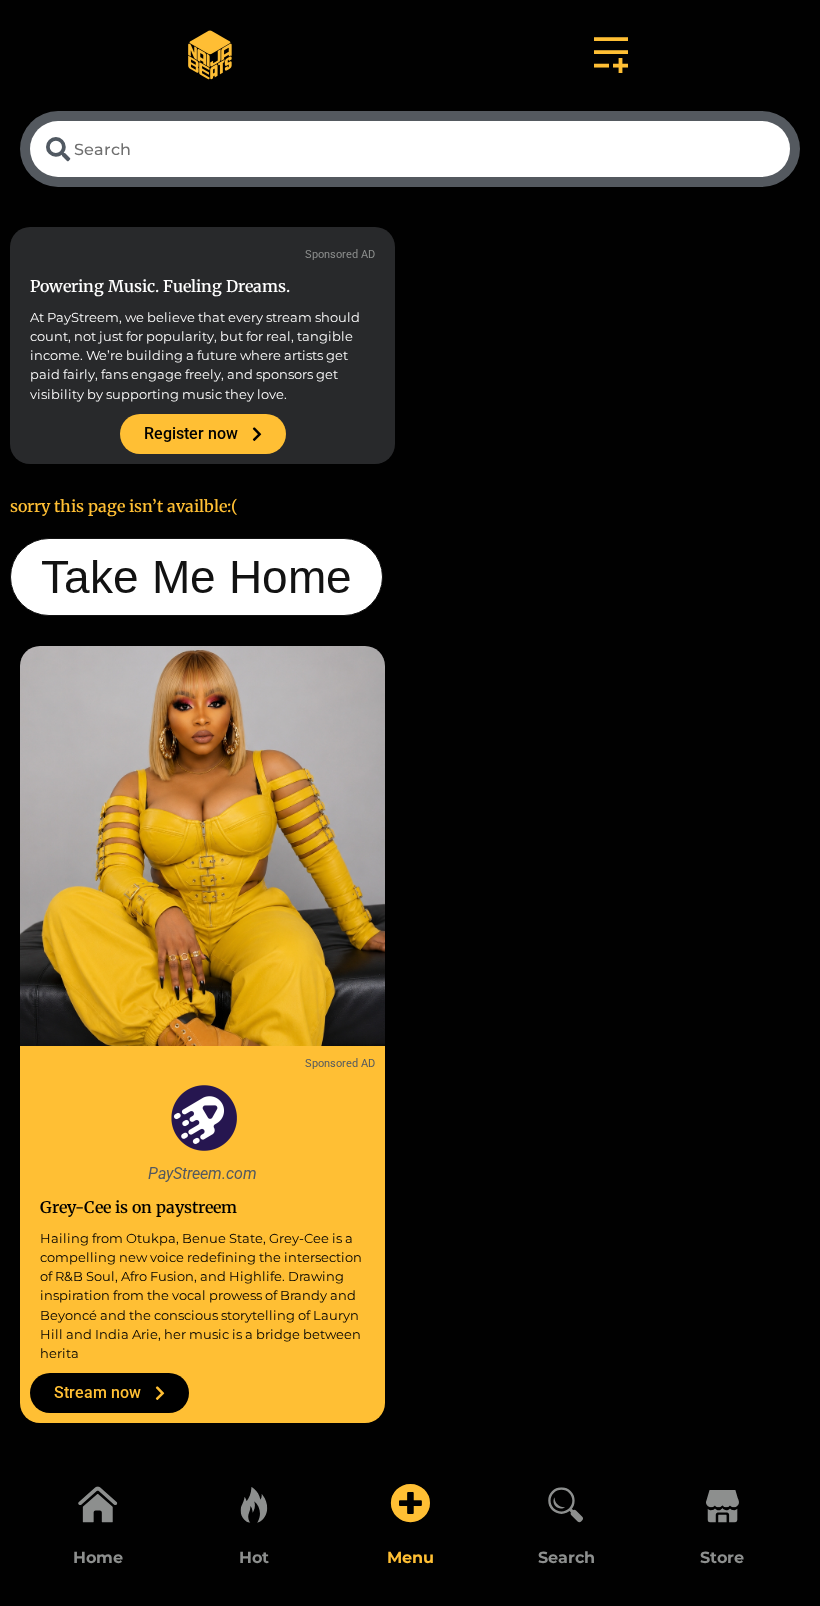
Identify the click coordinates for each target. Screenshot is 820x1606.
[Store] (722, 1503)
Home (98, 1557)
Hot (254, 1557)
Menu (410, 1557)
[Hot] (254, 1503)
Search (566, 1557)
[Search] (566, 1503)
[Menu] (410, 1503)
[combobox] (410, 149)
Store (722, 1557)
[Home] (98, 1503)
